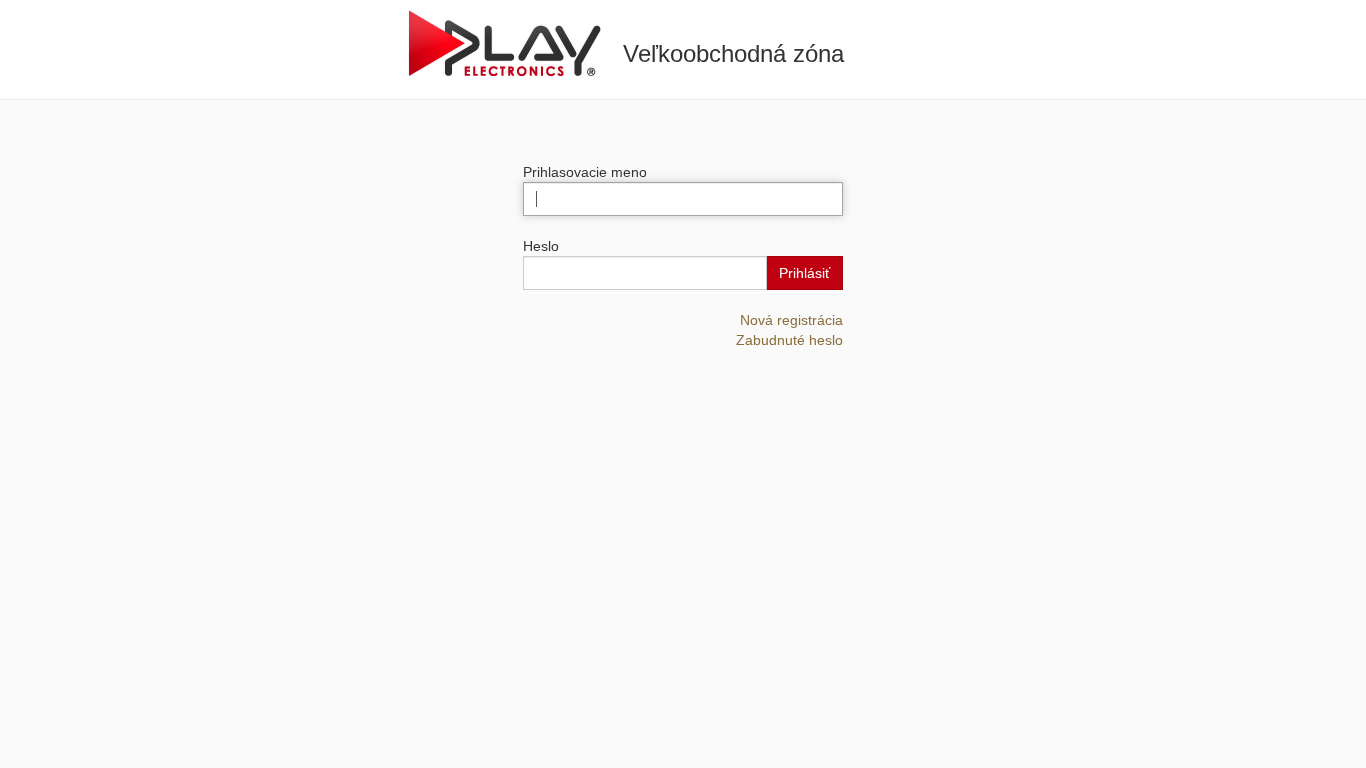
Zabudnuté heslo (789, 340)
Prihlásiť (804, 273)
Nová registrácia (791, 320)
